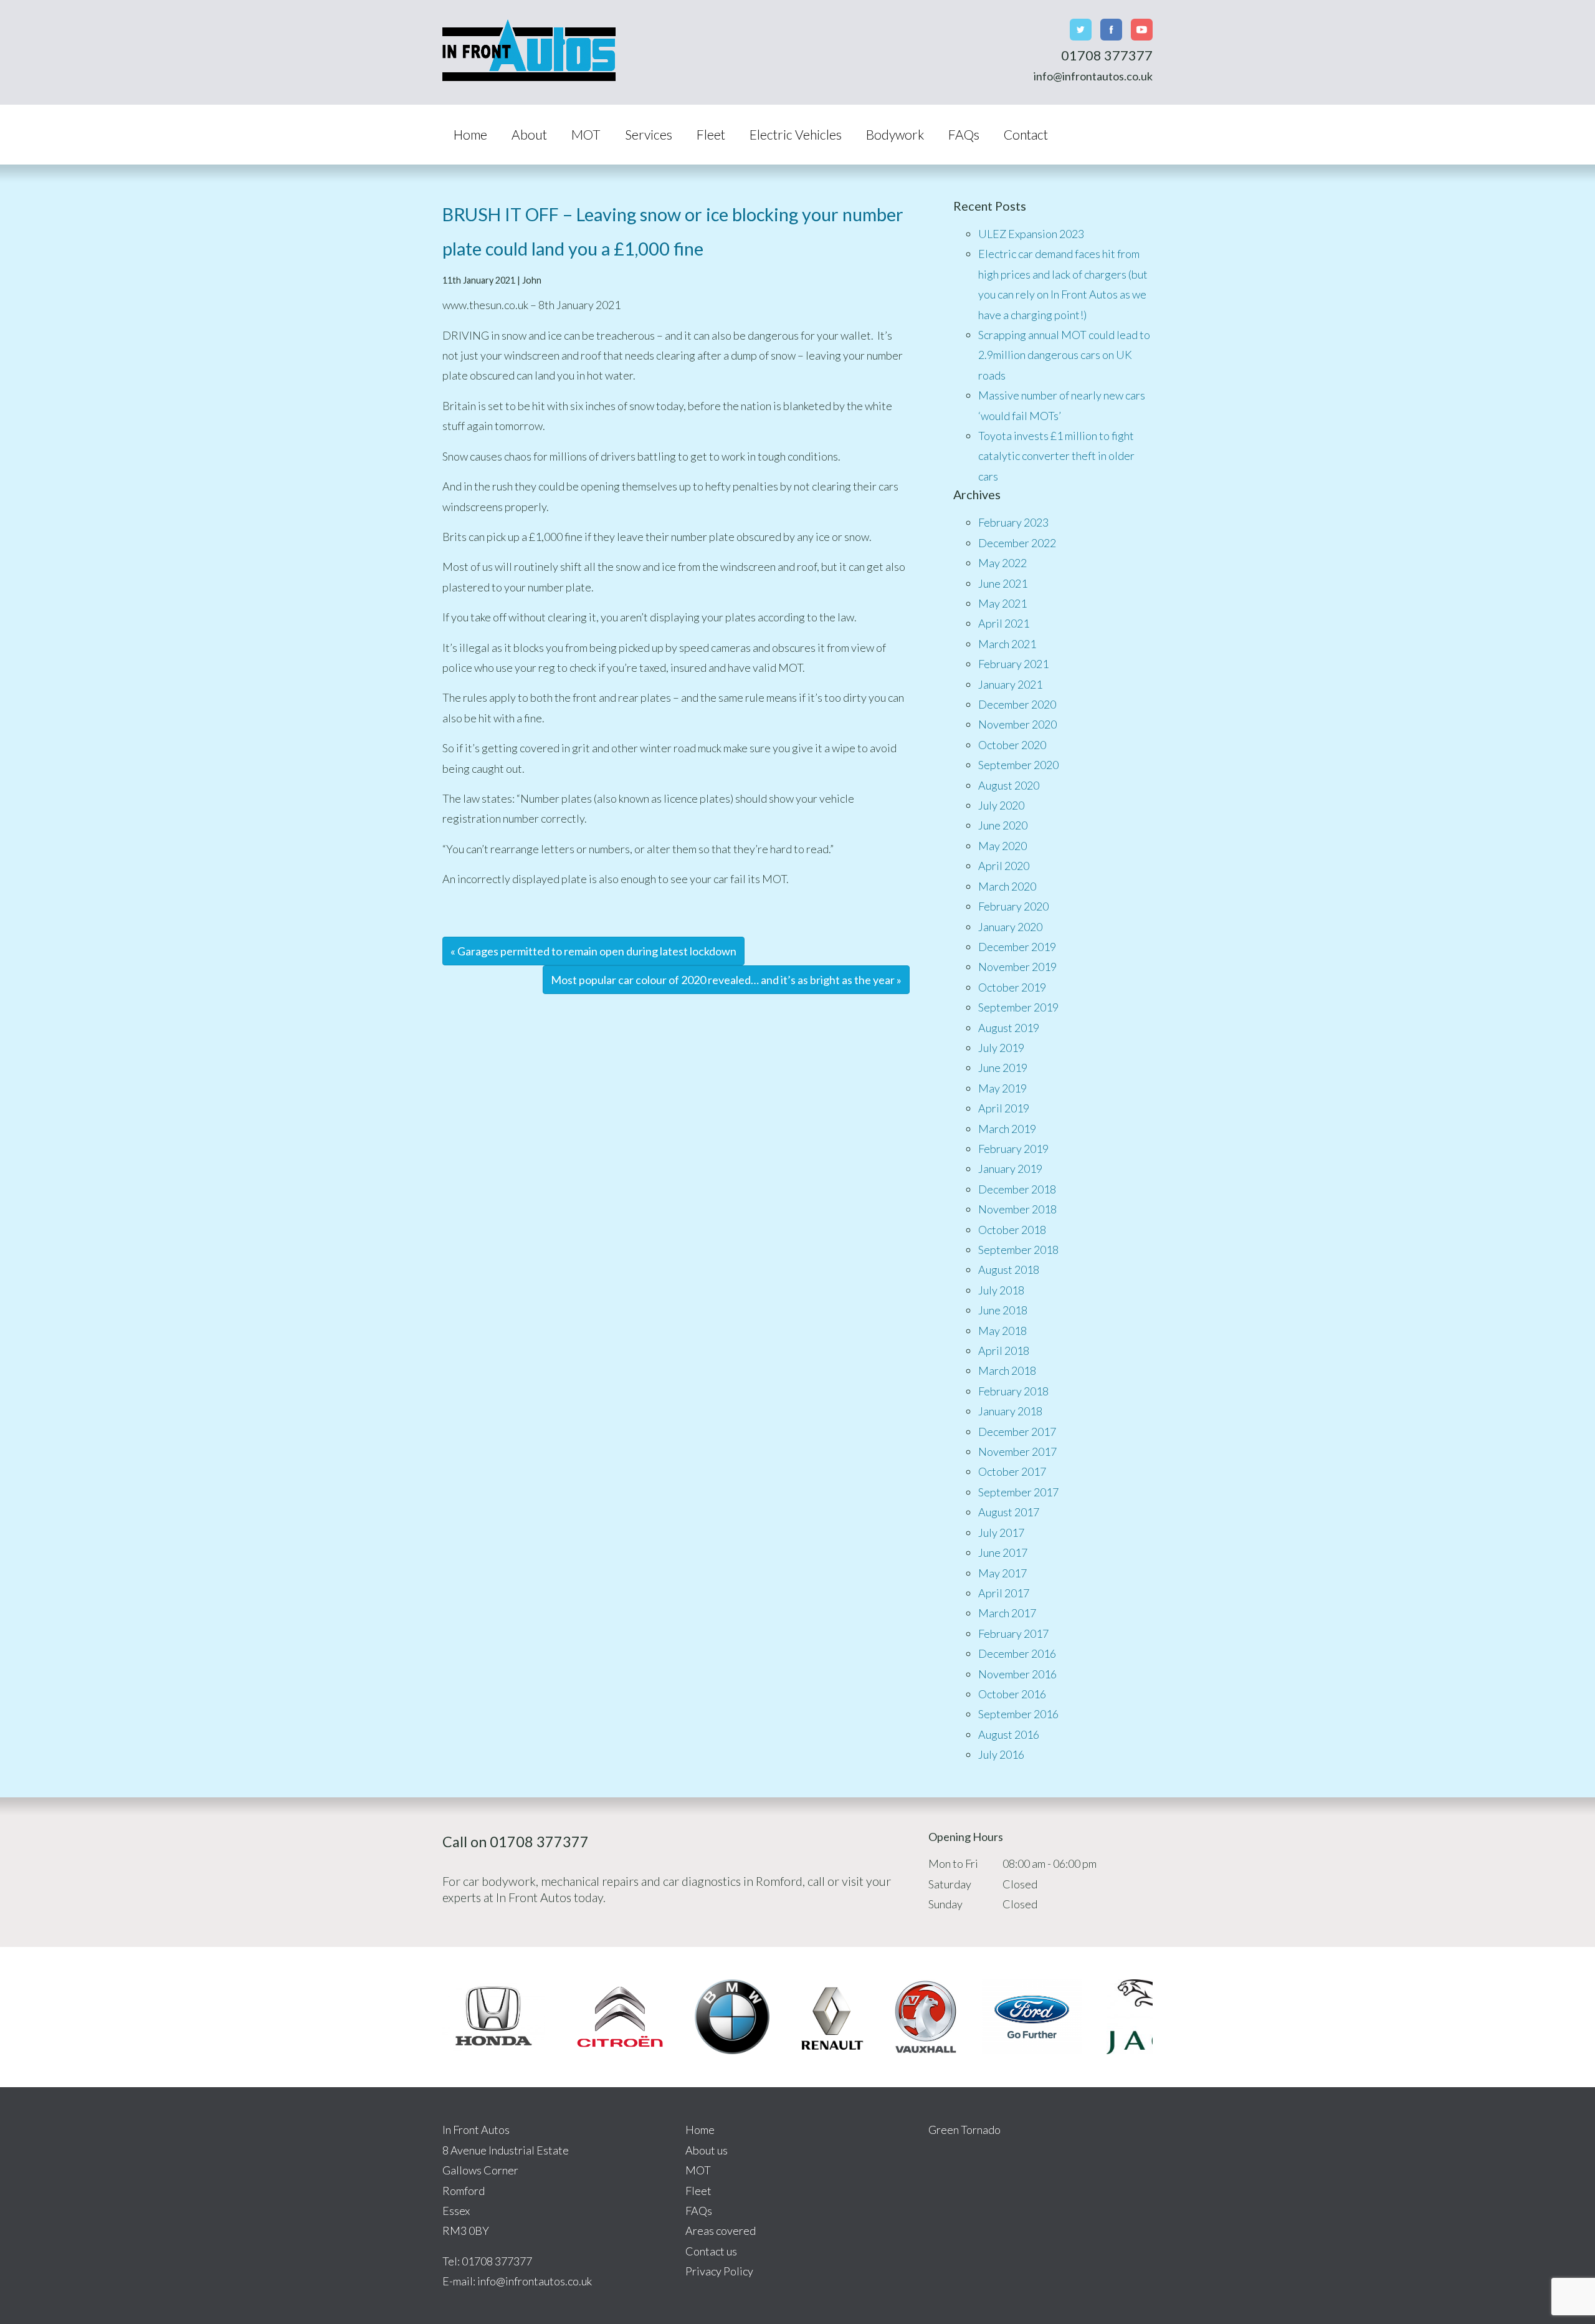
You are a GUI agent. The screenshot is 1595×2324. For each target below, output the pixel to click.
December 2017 (1017, 1432)
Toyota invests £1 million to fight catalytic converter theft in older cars (1056, 456)
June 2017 (1003, 1552)
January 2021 (1010, 684)
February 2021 (1013, 664)
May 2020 (1002, 846)
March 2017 (1007, 1613)
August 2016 (1009, 1734)
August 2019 (1009, 1028)
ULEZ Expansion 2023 (1031, 234)
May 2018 (1002, 1331)
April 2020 (1004, 866)
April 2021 (1004, 623)
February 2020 (1013, 906)
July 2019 (1001, 1048)
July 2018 (1001, 1290)
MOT (586, 134)
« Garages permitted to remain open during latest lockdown (593, 951)
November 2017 (1017, 1451)
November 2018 (1017, 1209)
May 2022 (1002, 563)
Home (470, 134)
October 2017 (1012, 1471)
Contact (1026, 134)
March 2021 (1007, 644)
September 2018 (1018, 1250)
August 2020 (1009, 785)
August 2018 (1009, 1270)
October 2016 (1012, 1694)
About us (707, 2150)
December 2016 (1017, 1653)
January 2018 (1010, 1411)
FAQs (964, 134)
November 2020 (1017, 724)
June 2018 (1003, 1310)
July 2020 (1001, 805)
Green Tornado (964, 2130)
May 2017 (1002, 1573)
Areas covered (721, 2231)
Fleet (711, 134)
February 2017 (1013, 1633)
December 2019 (1017, 947)
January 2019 (1010, 1169)
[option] (494, 2017)
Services (649, 134)
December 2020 (1017, 704)
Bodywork (895, 134)
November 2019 (1017, 967)
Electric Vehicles (796, 134)
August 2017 (1009, 1512)
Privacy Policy (719, 2271)
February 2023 (1013, 522)
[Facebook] (1111, 30)
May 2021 (1002, 603)
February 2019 (1013, 1149)
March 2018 (1007, 1370)
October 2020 (1012, 745)
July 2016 (1001, 1754)
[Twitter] (1081, 30)
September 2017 (1018, 1492)
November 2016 (1017, 1674)
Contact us (711, 2251)
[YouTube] (1142, 30)
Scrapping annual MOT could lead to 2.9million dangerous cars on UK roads (1064, 355)
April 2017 (1004, 1593)
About (529, 134)
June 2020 (1003, 825)
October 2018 (1012, 1230)
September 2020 (1018, 765)
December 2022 (1017, 543)
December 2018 (1017, 1189)
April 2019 (1004, 1108)
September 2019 (1018, 1007)
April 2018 (1004, 1351)
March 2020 (1007, 886)
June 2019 (1003, 1068)
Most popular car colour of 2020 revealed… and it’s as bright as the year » (726, 980)
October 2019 (1012, 987)
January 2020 (1010, 927)
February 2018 (1013, 1391)
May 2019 (1002, 1088)
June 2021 (1003, 583)
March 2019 (1007, 1129)
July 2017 (1001, 1533)
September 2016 (1018, 1714)
